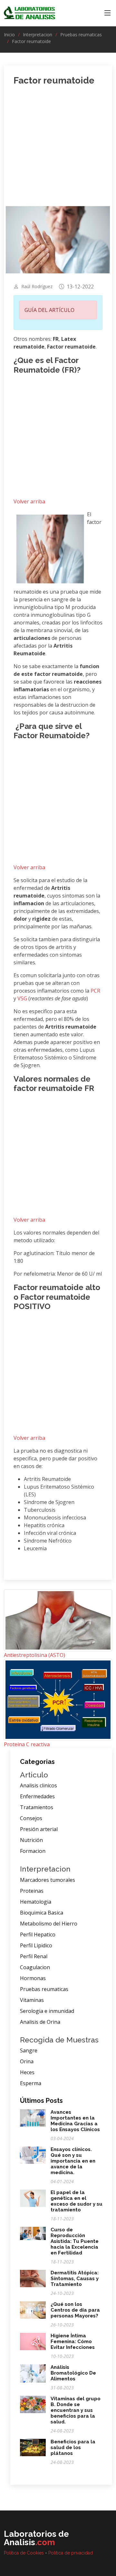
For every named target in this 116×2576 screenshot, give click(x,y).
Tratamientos (37, 1807)
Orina (27, 2061)
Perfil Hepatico (38, 1934)
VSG (23, 998)
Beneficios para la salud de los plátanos (73, 2448)
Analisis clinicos (39, 1785)
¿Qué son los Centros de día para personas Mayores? (75, 2310)
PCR (95, 991)
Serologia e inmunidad (47, 2011)
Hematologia (36, 1902)
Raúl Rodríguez (37, 287)
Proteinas (32, 1891)
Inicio (9, 35)
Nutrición (31, 1840)
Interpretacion (38, 35)
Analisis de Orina (40, 2022)
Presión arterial (39, 1829)
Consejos (31, 1818)
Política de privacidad (71, 2553)
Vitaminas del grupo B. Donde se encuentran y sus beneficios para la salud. (76, 2410)
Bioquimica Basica (42, 1913)
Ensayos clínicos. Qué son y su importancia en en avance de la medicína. (73, 2161)
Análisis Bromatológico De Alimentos (73, 2373)
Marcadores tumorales (48, 1880)
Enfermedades (37, 1796)
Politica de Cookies (24, 2553)
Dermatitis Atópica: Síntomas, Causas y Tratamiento (75, 2279)
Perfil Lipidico (36, 1945)
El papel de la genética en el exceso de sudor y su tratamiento (77, 2201)
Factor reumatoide (31, 41)
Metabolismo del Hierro (49, 1924)
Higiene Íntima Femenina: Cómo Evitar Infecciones (73, 2341)
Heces (27, 2072)
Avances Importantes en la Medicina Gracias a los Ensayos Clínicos (75, 2121)
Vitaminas (32, 2000)
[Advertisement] (58, 150)
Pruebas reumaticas (81, 35)
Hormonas (33, 1978)
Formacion (33, 1851)
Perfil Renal (34, 1956)
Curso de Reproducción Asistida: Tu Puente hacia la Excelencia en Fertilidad (75, 2241)
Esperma (31, 2083)
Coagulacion (35, 1967)
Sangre (29, 2050)
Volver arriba (29, 501)
